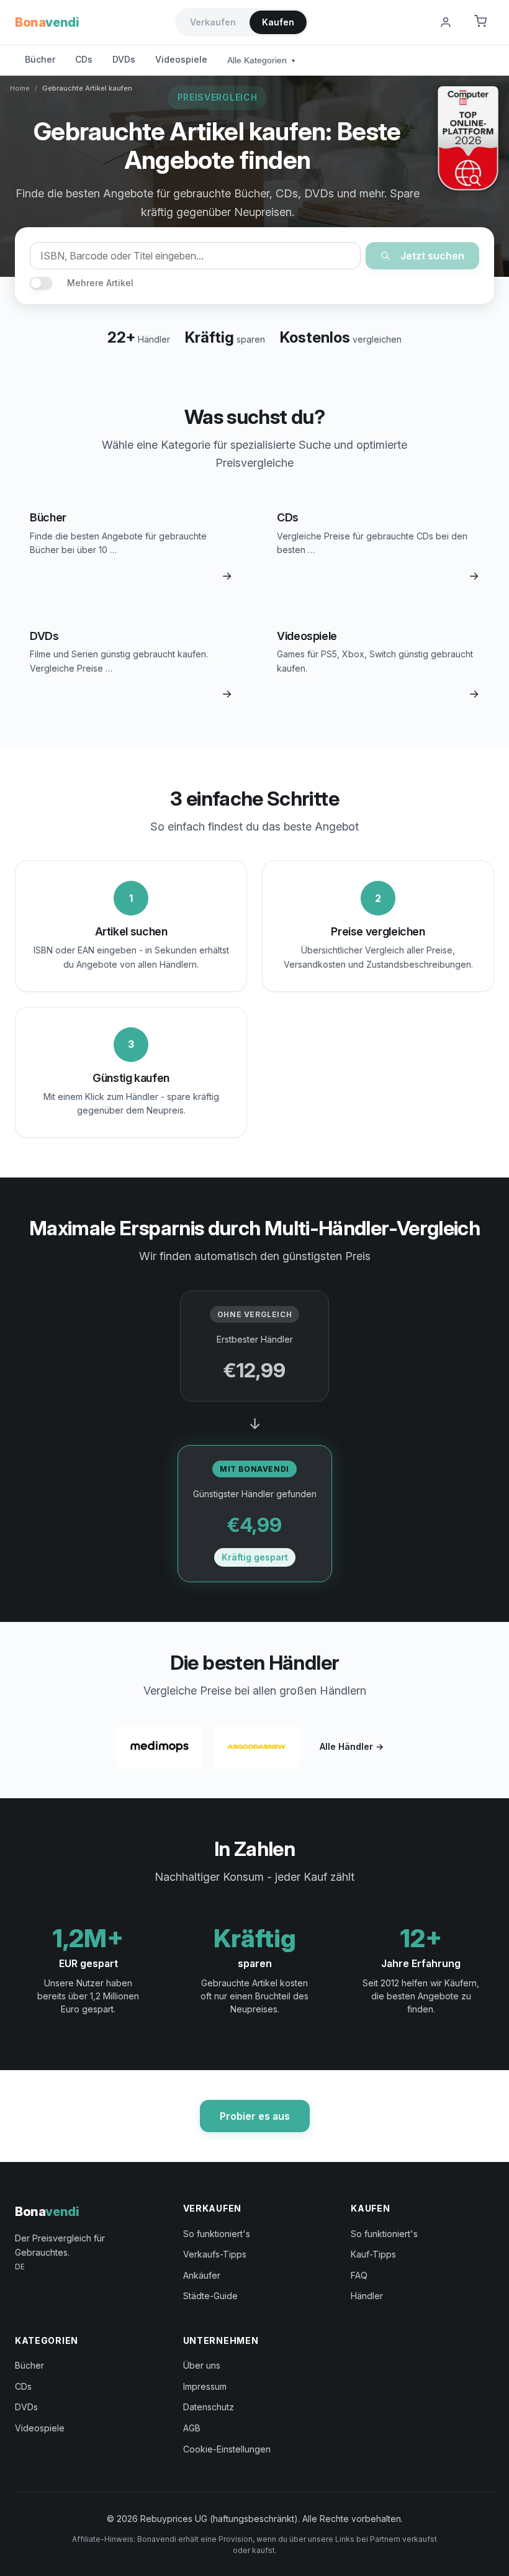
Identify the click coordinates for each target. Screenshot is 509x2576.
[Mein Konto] (446, 22)
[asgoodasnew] (256, 1747)
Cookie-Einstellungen (227, 2449)
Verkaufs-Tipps (215, 2254)
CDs (84, 59)
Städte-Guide (210, 2296)
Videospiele (181, 59)
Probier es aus (255, 2116)
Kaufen (278, 22)
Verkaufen (213, 22)
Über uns (202, 2365)
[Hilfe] (415, 22)
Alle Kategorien (261, 60)
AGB (192, 2428)
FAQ (359, 2275)
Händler (367, 2296)
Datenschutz (209, 2407)
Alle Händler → (352, 1746)
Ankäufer (202, 2275)
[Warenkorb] (480, 22)
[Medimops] (160, 1747)
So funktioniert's (217, 2234)
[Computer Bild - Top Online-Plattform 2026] (468, 138)
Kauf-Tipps (373, 2254)
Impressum (205, 2386)
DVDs (124, 59)
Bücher (40, 59)
